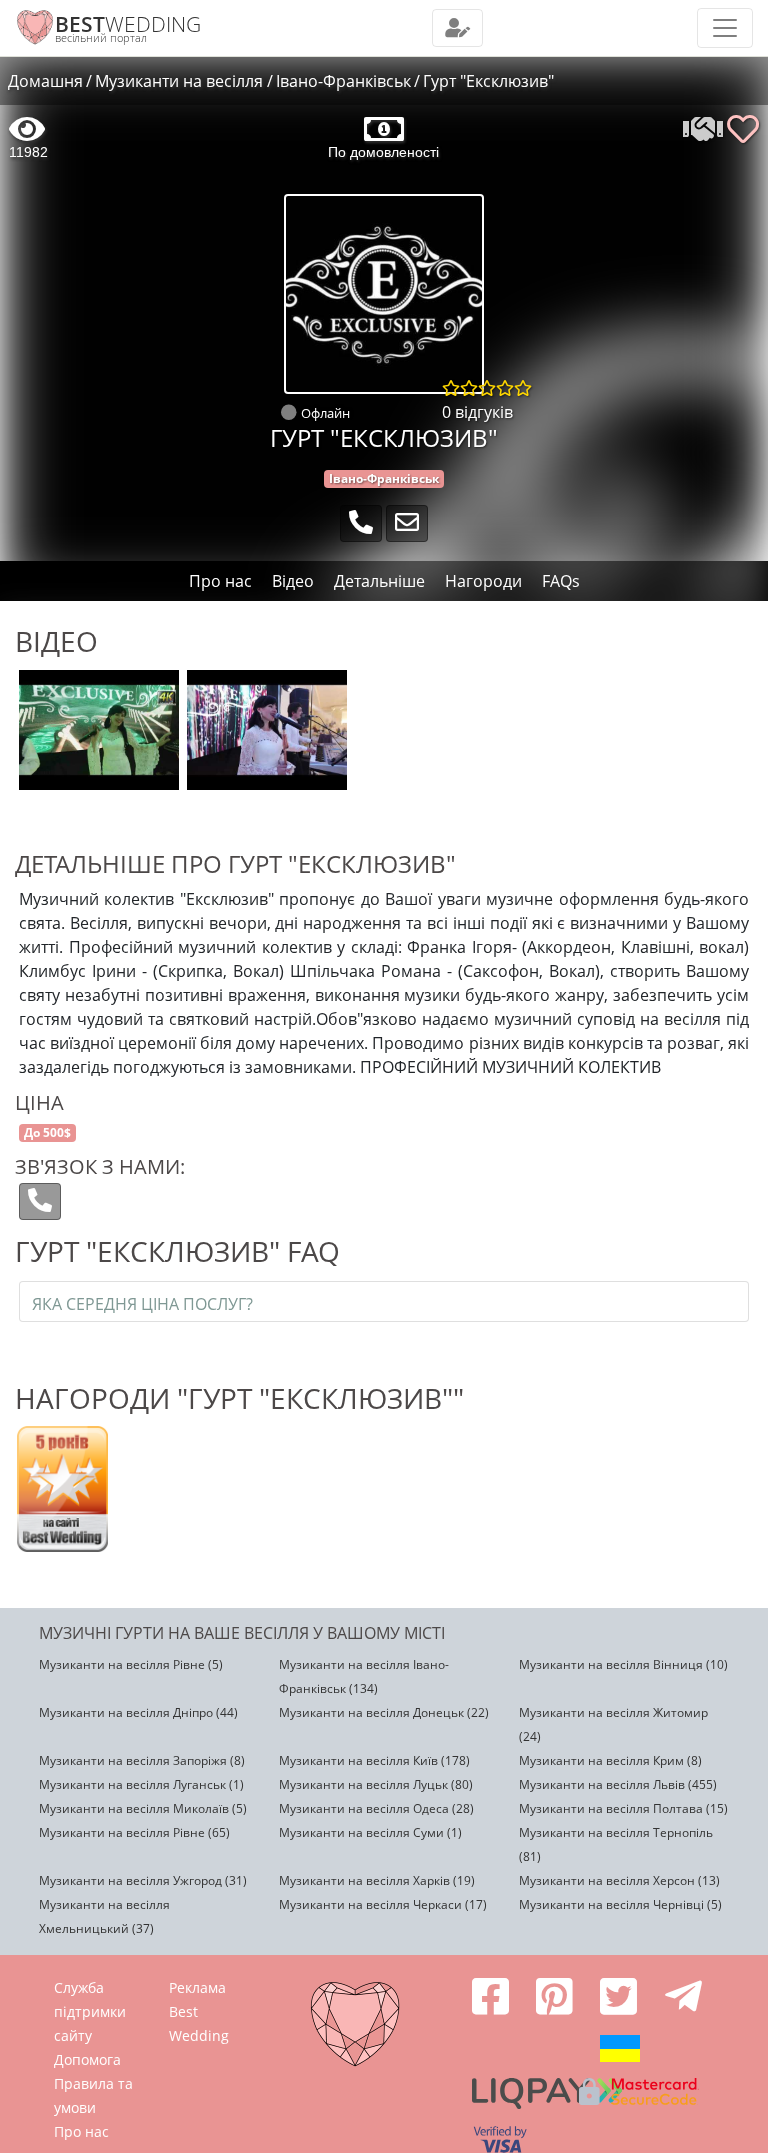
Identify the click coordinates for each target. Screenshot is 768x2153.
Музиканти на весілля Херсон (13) (619, 1880)
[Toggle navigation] (457, 28)
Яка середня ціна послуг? (142, 1304)
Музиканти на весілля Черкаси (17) (383, 1904)
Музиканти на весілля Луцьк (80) (376, 1784)
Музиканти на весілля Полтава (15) (623, 1808)
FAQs (561, 581)
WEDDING (128, 24)
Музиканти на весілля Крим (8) (610, 1760)
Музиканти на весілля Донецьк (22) (384, 1712)
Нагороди (483, 581)
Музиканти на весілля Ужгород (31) (143, 1880)
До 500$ (47, 1132)
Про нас (81, 2131)
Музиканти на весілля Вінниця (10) (623, 1664)
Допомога (87, 2059)
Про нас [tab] (220, 581)
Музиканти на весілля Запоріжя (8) (142, 1760)
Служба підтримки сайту (90, 2011)
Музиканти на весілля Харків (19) (377, 1880)
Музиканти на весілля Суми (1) (370, 1832)
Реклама (197, 1987)
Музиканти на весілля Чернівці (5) (620, 1904)
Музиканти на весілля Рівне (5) (131, 1664)
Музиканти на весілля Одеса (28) (376, 1808)
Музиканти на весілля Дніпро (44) (138, 1712)
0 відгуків (477, 412)
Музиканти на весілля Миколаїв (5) (143, 1808)
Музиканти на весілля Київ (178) (374, 1760)
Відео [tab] (293, 581)
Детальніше (379, 581)
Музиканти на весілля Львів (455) (618, 1784)
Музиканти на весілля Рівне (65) (134, 1832)
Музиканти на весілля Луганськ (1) (141, 1784)
